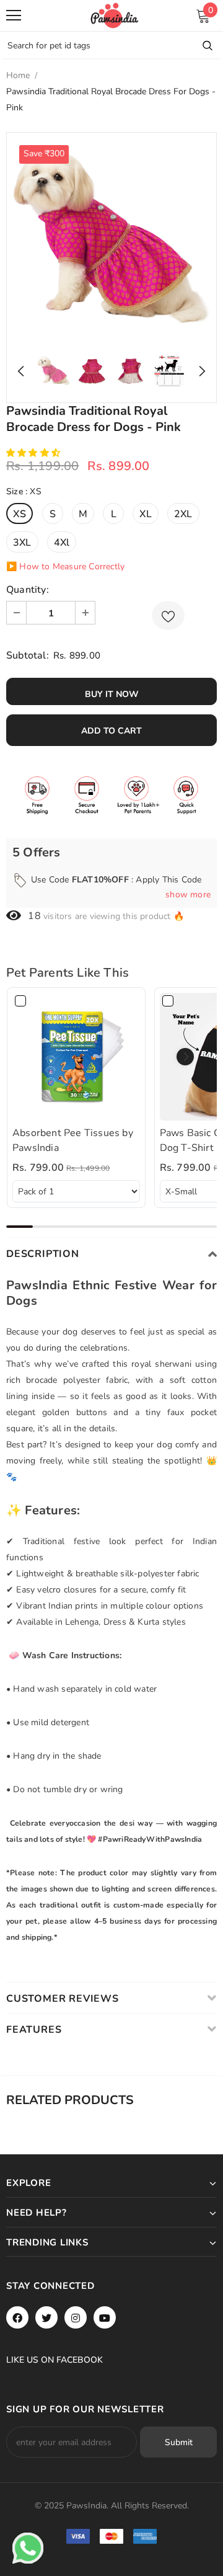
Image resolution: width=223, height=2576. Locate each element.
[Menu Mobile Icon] (14, 16)
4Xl (62, 543)
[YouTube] (105, 2317)
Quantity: (28, 590)
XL (145, 514)
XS (20, 514)
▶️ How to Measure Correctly (65, 566)
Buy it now (112, 694)
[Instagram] (76, 2317)
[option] (111, 238)
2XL (183, 514)
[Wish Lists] (168, 615)
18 (34, 916)
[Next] (199, 371)
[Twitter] (46, 2317)
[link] (76, 1057)
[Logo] (115, 16)
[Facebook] (17, 2317)
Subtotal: (28, 655)
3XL (22, 543)
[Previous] (24, 371)
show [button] (188, 895)
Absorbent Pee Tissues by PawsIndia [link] (73, 1140)
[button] (34, 453)
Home (18, 75)
